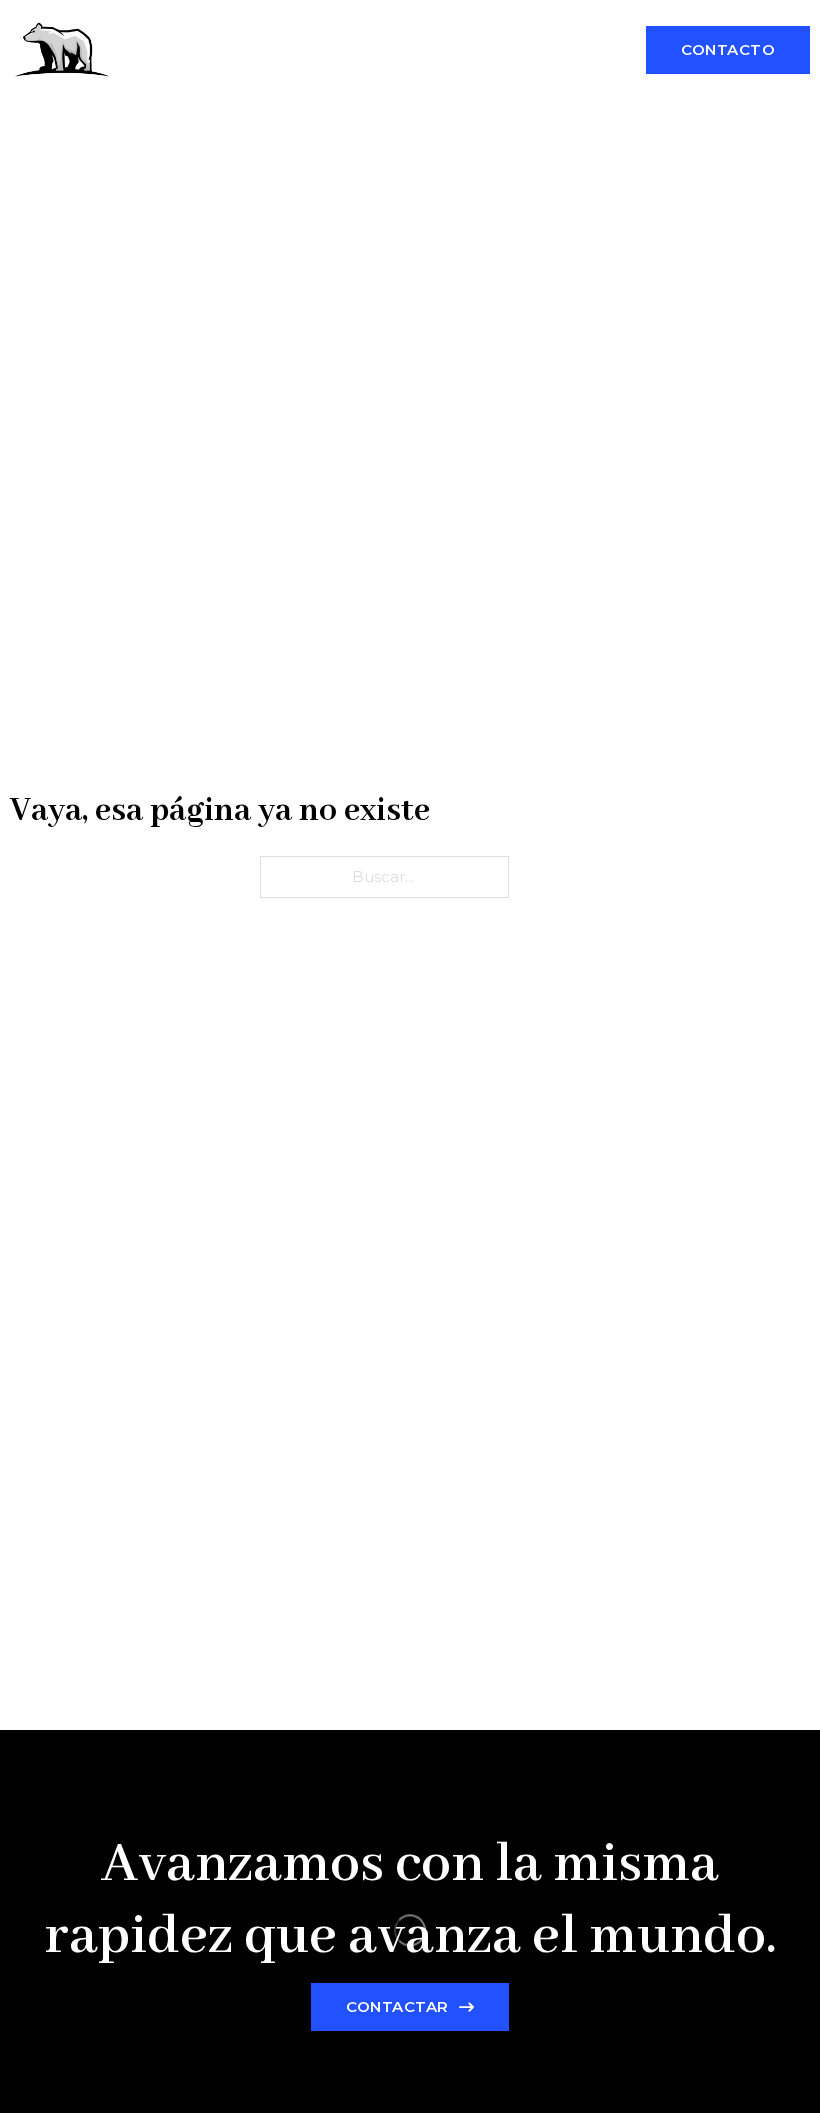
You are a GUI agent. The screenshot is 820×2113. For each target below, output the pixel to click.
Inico (278, 26)
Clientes (292, 74)
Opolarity (174, 50)
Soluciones (379, 26)
